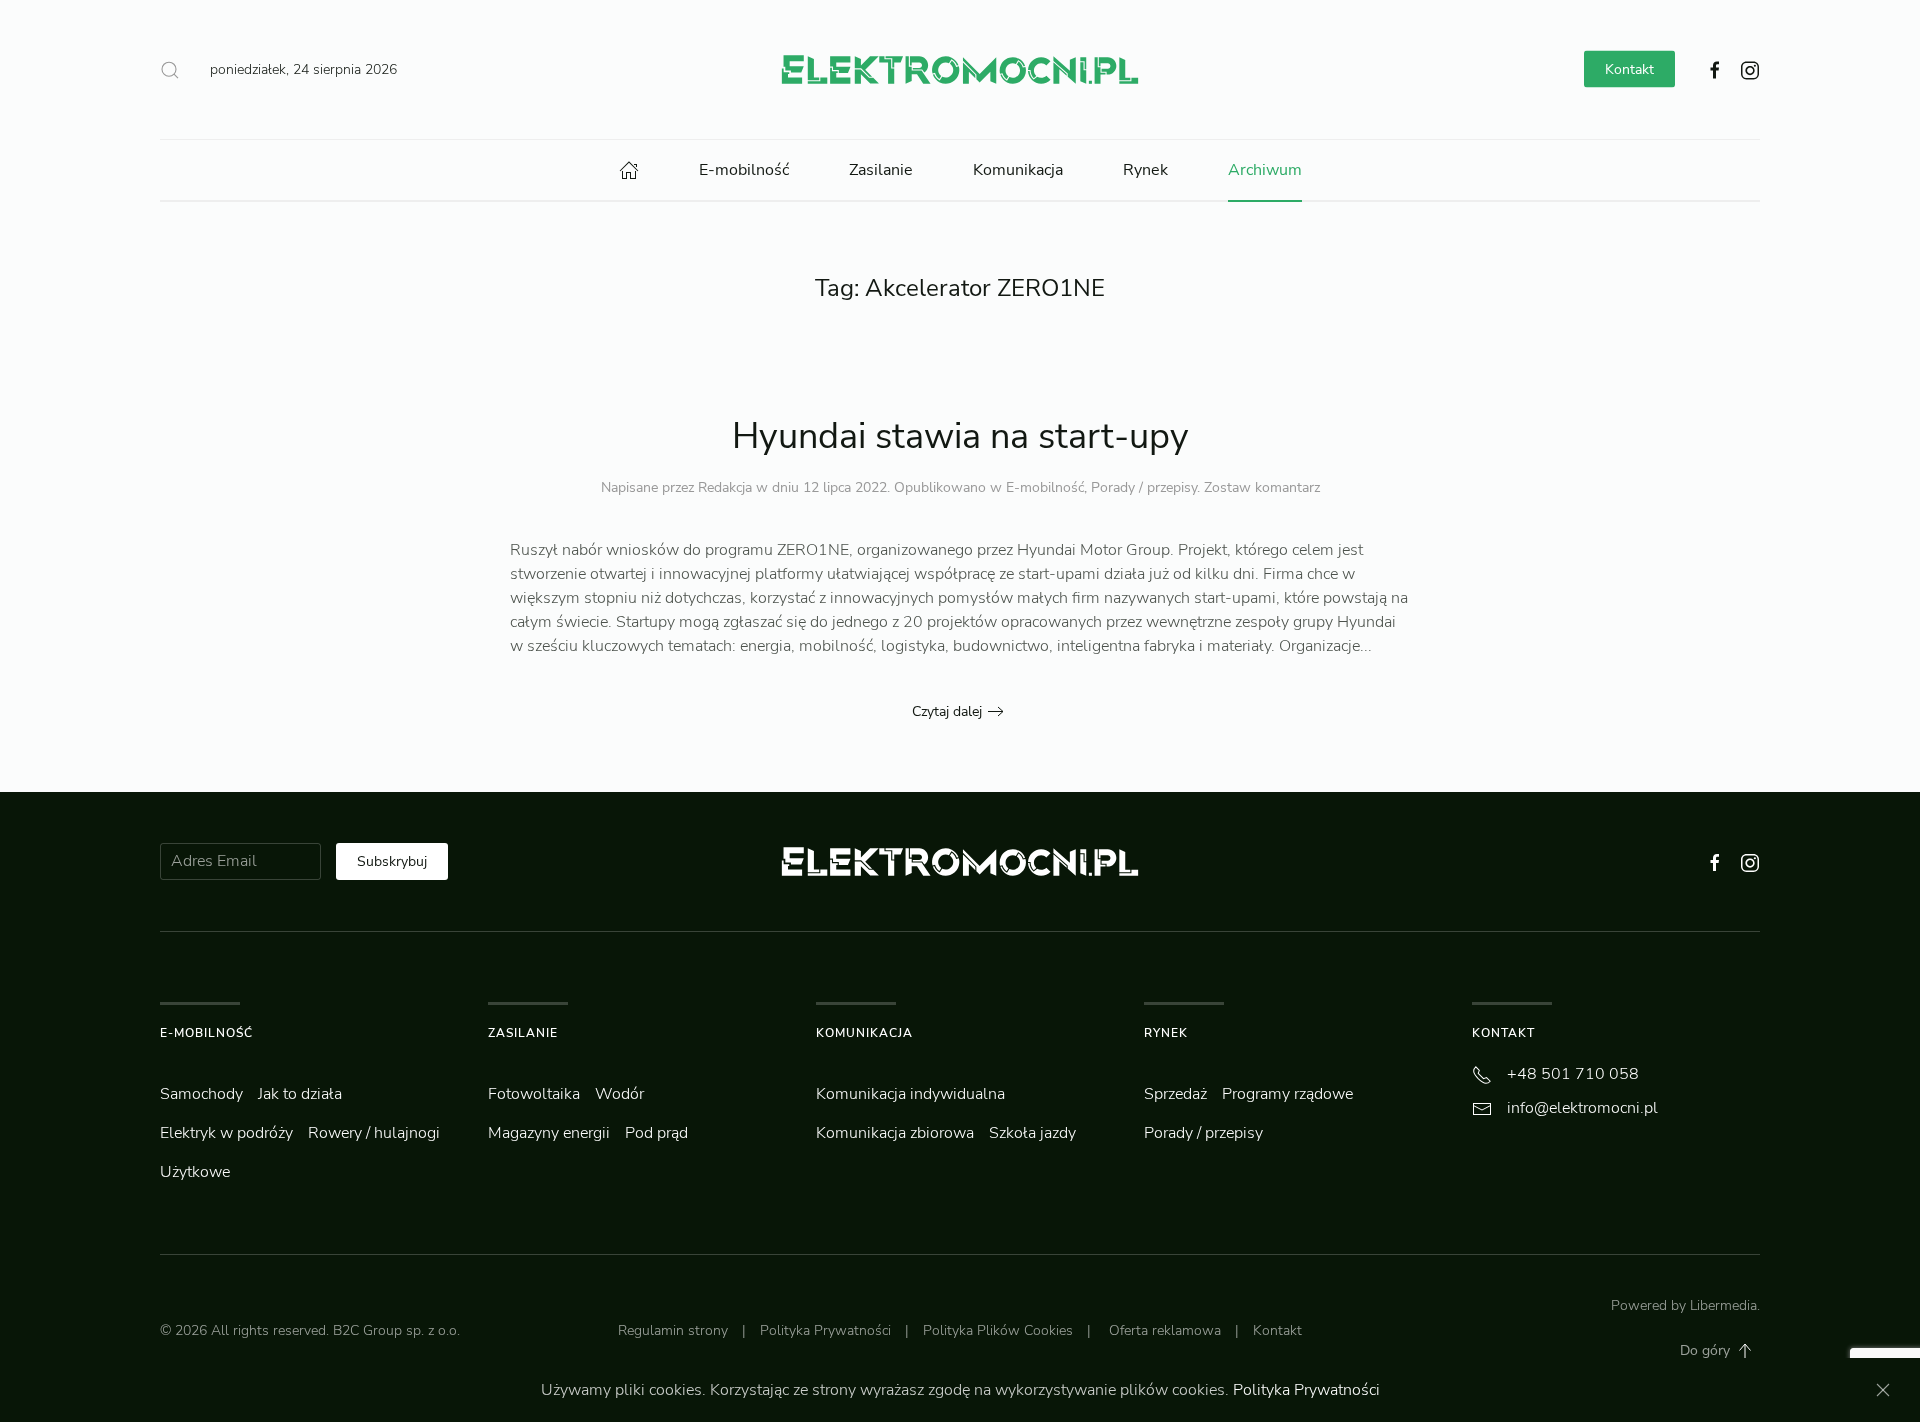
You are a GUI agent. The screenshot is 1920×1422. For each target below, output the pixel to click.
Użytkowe (195, 1172)
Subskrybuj (392, 861)
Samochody (201, 1094)
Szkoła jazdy (1032, 1133)
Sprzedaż (1175, 1094)
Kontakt (1629, 69)
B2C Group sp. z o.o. (396, 1330)
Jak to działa (300, 1094)
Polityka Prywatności (825, 1330)
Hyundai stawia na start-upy (960, 436)
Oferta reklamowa (1165, 1330)
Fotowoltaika (534, 1094)
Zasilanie (881, 170)
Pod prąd (656, 1133)
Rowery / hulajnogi (374, 1133)
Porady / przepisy (1144, 487)
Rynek (1145, 170)
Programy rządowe (1287, 1094)
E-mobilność (744, 170)
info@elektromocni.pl (1582, 1108)
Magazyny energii (549, 1133)
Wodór (619, 1094)
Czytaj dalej (947, 711)
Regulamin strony (673, 1330)
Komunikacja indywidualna (910, 1094)
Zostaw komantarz (1262, 487)
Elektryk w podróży (226, 1133)
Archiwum (1265, 170)
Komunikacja (1018, 170)
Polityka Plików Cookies (998, 1330)
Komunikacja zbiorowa (895, 1133)
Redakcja (725, 487)
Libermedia (1723, 1305)
